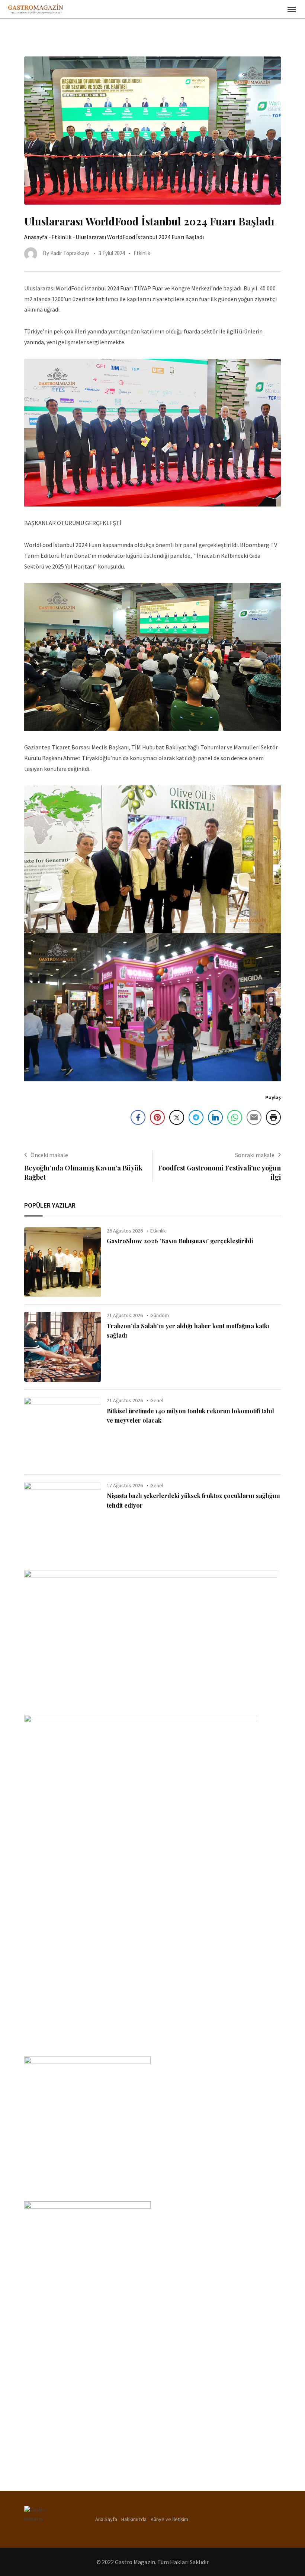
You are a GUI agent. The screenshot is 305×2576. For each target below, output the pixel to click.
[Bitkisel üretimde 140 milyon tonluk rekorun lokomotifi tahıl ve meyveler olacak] (63, 1432)
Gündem (160, 1315)
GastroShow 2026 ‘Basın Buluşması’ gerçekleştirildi (180, 1241)
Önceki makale (49, 1155)
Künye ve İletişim (169, 2519)
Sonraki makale (255, 1155)
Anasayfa (36, 237)
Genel (157, 1400)
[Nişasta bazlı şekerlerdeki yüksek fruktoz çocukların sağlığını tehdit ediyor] (63, 1517)
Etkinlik (61, 237)
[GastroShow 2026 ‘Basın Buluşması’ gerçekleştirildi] (63, 1262)
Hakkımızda (134, 2519)
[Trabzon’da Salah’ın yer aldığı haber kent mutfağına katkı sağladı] (63, 1347)
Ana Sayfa (106, 2519)
